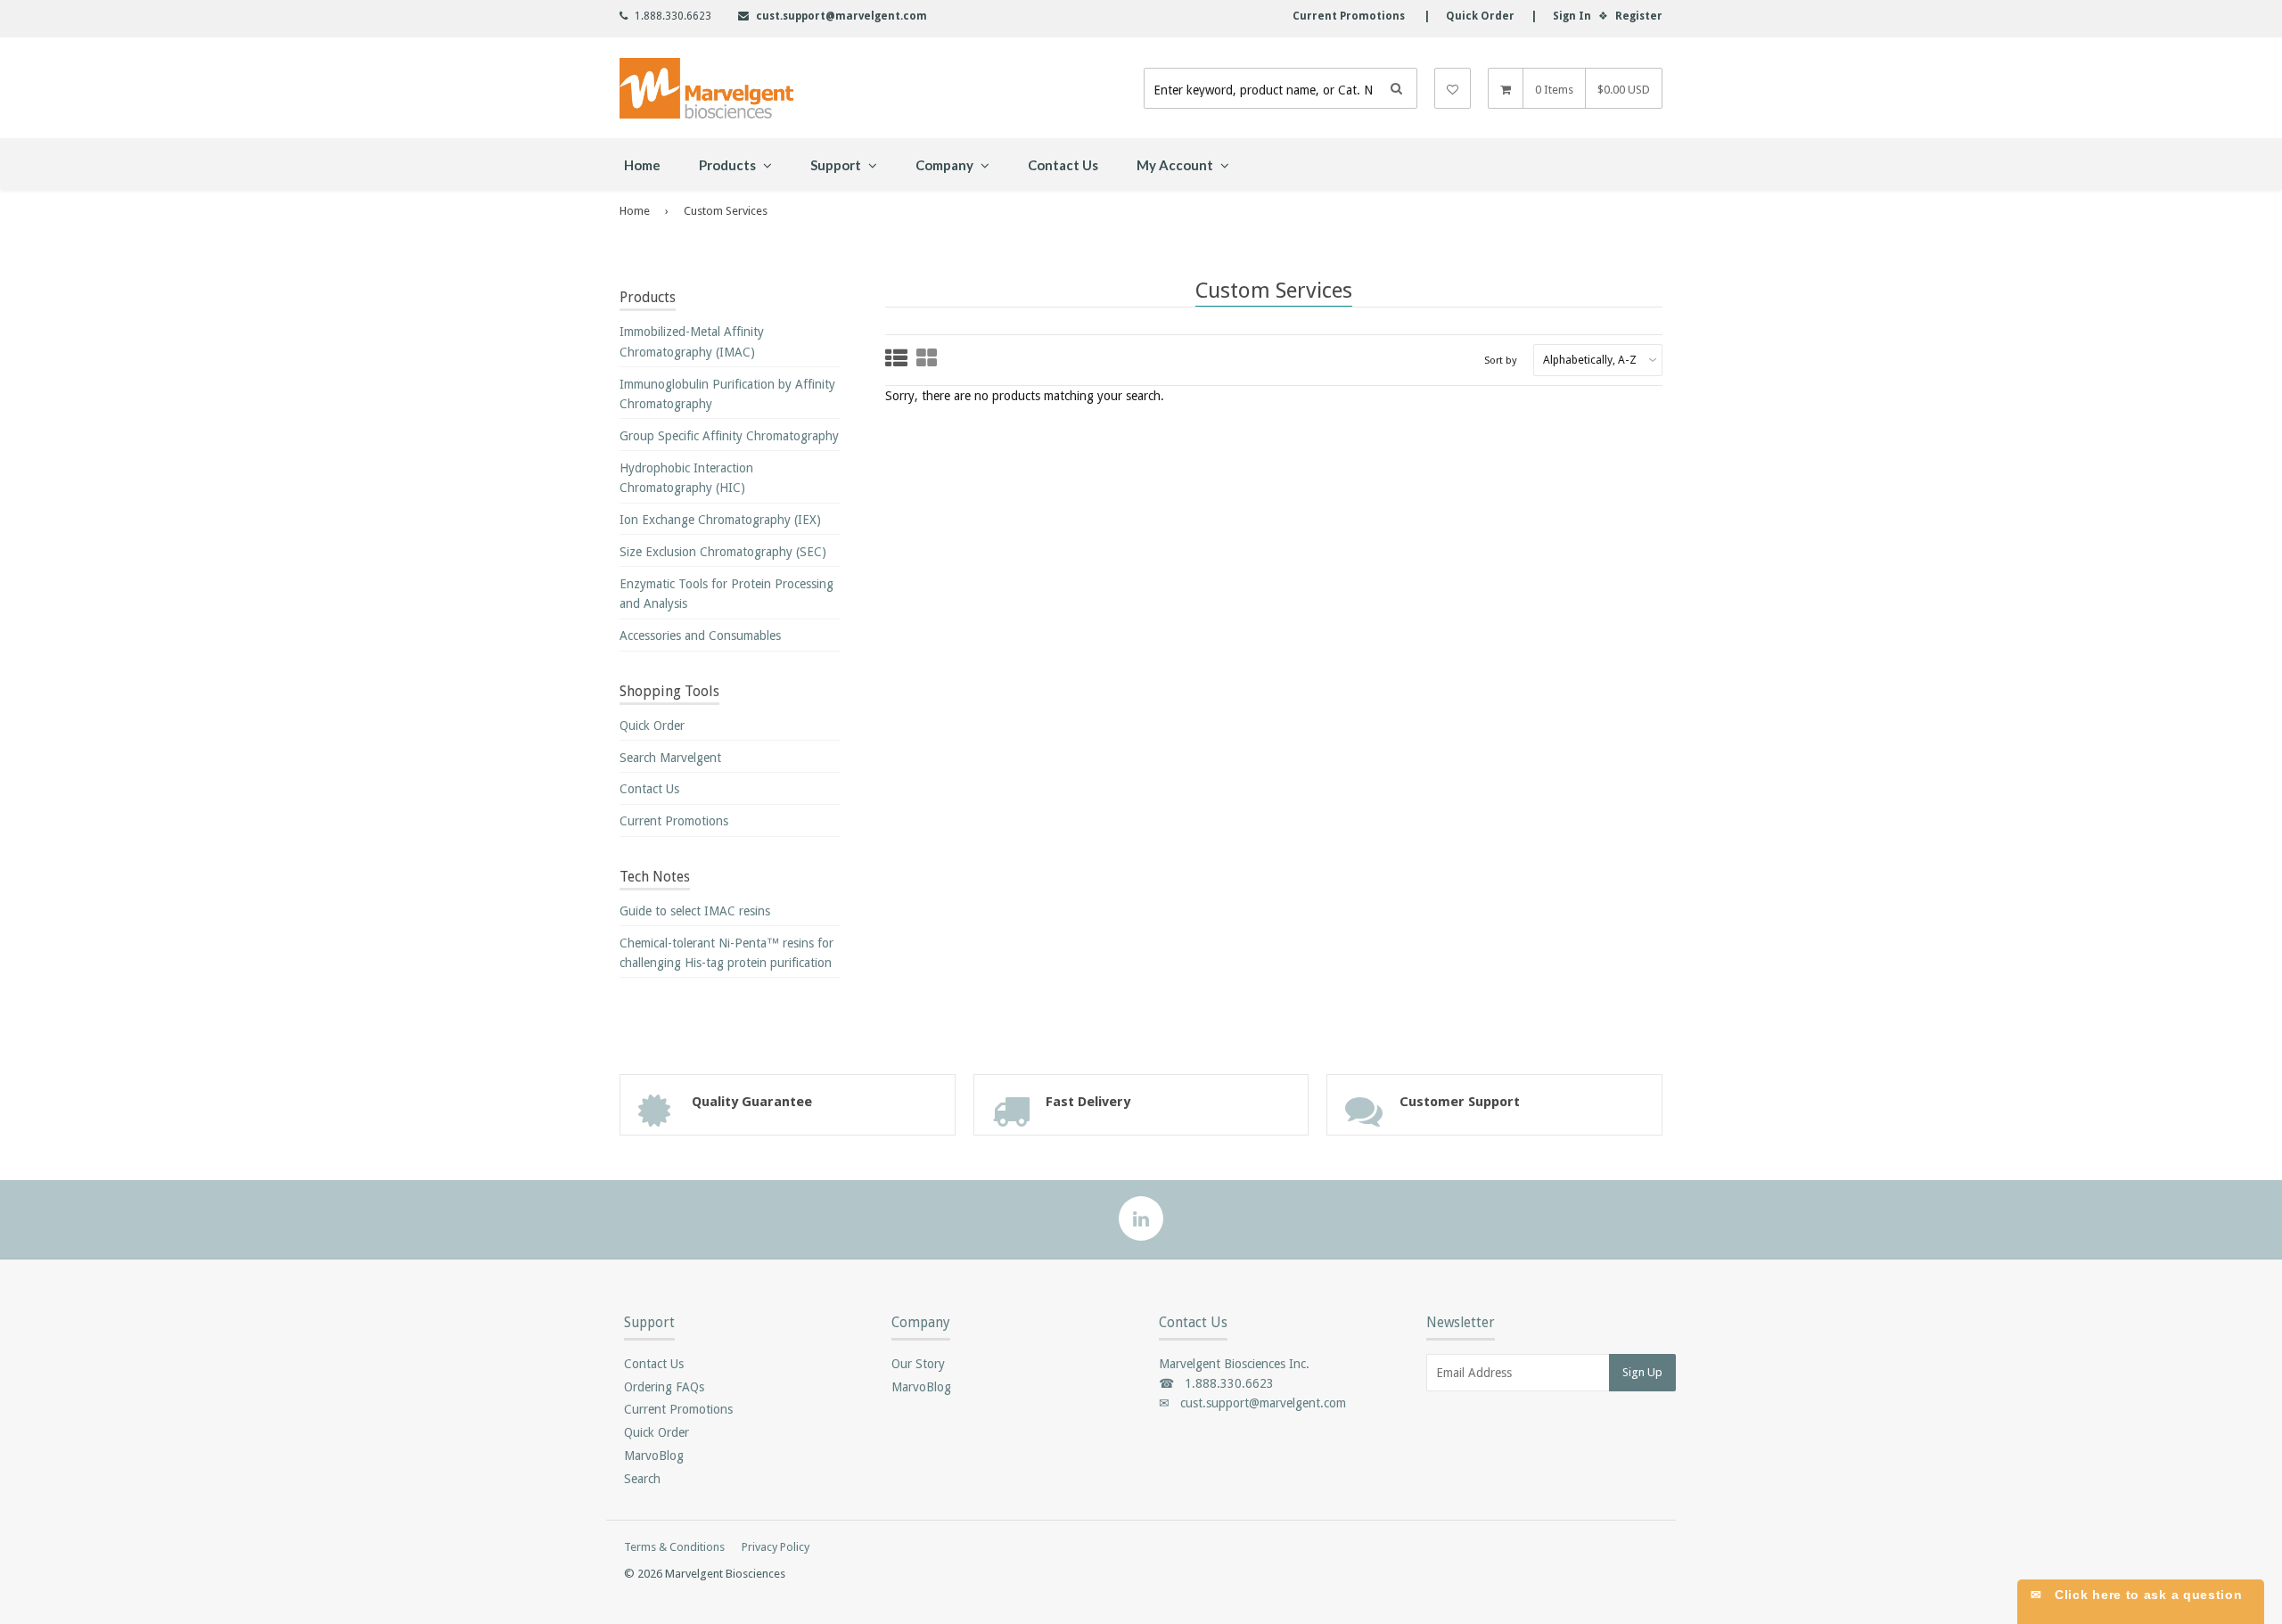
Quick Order (652, 726)
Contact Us (1063, 165)
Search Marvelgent (670, 758)
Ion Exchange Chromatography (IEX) (720, 520)
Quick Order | (1483, 16)
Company (946, 165)
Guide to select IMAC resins (695, 911)
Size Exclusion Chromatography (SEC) (723, 552)
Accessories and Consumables (700, 636)
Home (642, 165)
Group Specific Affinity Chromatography (729, 436)
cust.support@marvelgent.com (841, 16)
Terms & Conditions (674, 1547)
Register (1639, 16)
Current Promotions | (1361, 16)
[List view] (896, 360)
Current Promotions (674, 821)
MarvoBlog (654, 1456)
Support (837, 165)
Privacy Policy (776, 1547)
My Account (1176, 165)
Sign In (1572, 16)
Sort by (1501, 360)
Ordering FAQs (664, 1387)
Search (642, 1479)
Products (729, 165)
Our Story (918, 1364)
